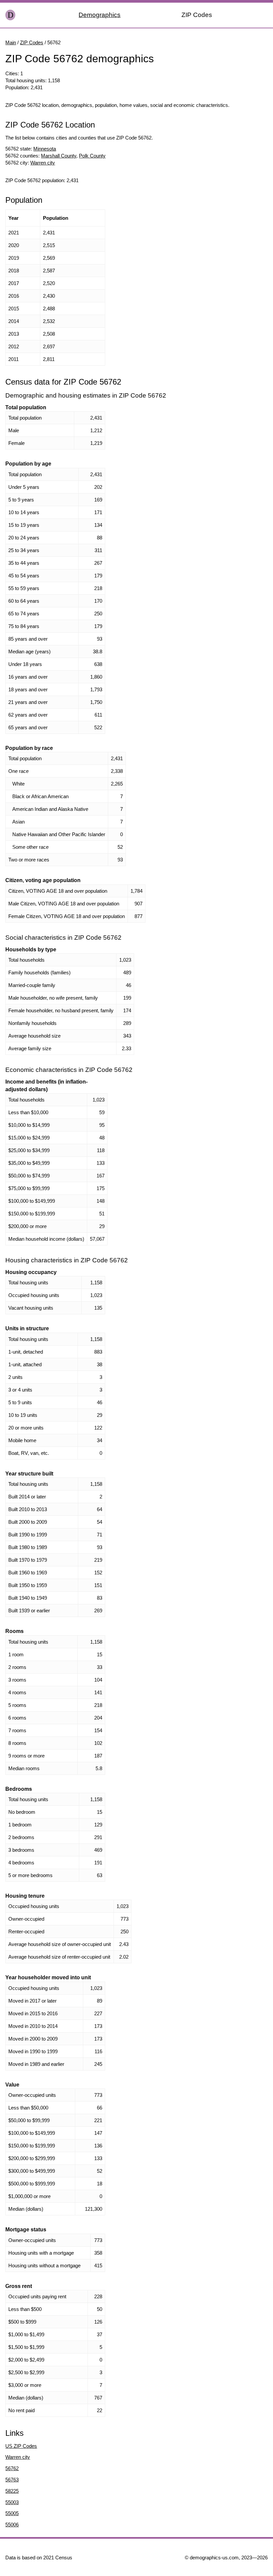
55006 (12, 2525)
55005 (12, 2513)
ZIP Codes (197, 15)
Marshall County (59, 156)
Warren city (43, 163)
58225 (12, 2491)
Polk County (92, 156)
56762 (12, 2468)
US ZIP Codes (21, 2446)
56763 (12, 2480)
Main (11, 42)
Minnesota (45, 149)
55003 (12, 2502)
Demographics (100, 15)
